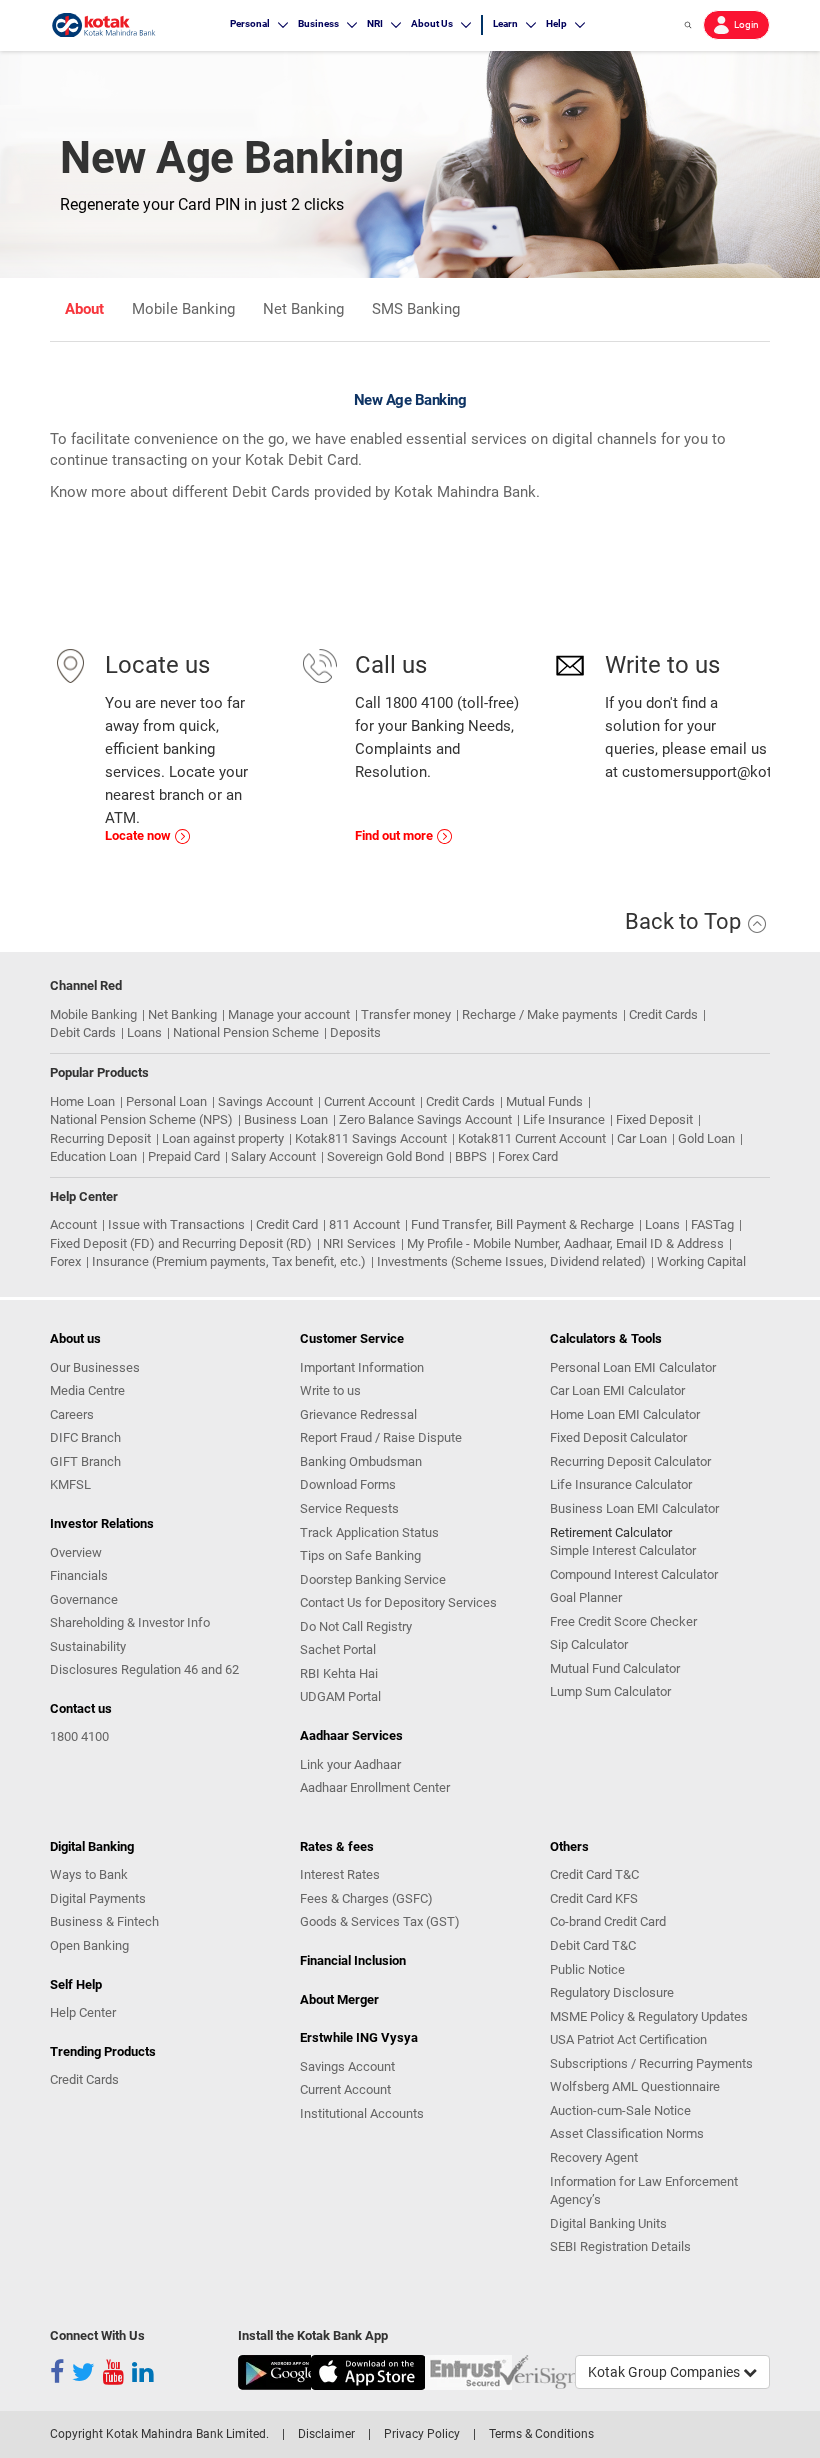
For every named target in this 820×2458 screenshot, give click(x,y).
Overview (76, 1552)
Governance (84, 1599)
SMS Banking (416, 309)
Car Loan (642, 1138)
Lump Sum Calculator (610, 1691)
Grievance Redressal (358, 1414)
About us (75, 1338)
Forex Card (528, 1156)
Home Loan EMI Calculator (625, 1414)
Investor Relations (102, 1523)
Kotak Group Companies (665, 2372)
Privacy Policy (422, 2434)
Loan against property (223, 1138)
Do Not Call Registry (356, 1626)
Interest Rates (340, 1874)
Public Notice (587, 1969)
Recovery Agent (594, 2157)
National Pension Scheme (246, 1032)
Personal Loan (166, 1101)
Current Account (369, 1101)
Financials (79, 1575)
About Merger (339, 1999)
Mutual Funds (544, 1101)
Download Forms (348, 1484)
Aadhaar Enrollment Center (375, 1787)
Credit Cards (663, 1014)
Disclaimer (326, 2434)
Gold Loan (706, 1138)
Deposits (355, 1032)
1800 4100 (79, 1736)
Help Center (83, 2012)
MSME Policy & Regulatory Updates (649, 2016)
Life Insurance (564, 1119)
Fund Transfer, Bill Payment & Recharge (522, 1224)
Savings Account (265, 1101)
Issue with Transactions (176, 1224)
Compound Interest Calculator (634, 1574)
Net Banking (303, 309)
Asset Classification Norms (627, 2133)
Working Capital (701, 1261)
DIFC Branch (85, 1437)
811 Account (364, 1224)
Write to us (330, 1390)
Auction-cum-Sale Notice (620, 2110)
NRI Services (359, 1243)
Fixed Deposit (654, 1119)
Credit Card (287, 1224)
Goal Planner (586, 1597)
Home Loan (82, 1101)
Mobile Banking (183, 309)
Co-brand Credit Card (608, 1921)
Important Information (362, 1367)
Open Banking (89, 1945)
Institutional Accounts (362, 2113)
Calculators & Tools (606, 1338)
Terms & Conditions (541, 2434)
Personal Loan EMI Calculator (633, 1367)
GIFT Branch (85, 1461)
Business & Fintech (104, 1921)
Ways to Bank (89, 1874)
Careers (72, 1414)
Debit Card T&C (593, 1945)
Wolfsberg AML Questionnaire (635, 2086)
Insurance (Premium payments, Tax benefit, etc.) (229, 1261)
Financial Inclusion (353, 1960)
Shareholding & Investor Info (130, 1622)
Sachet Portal (338, 1649)
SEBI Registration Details (620, 2246)
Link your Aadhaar (350, 1764)
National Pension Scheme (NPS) (141, 1119)
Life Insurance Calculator (621, 1484)
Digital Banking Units (608, 2223)
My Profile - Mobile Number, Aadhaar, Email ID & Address (565, 1243)
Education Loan (93, 1156)
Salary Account (273, 1156)
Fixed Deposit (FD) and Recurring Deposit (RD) (181, 1243)
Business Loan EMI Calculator (634, 1508)
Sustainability (88, 1646)
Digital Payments (98, 1898)
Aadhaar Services (351, 1735)
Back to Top (685, 921)
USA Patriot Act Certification (628, 2039)
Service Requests (349, 1508)
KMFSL (70, 1484)
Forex (65, 1261)
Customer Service (352, 1338)
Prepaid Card (184, 1156)
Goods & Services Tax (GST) (380, 1921)
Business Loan (286, 1119)
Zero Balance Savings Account (425, 1119)
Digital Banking (92, 1846)
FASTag (712, 1224)
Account (73, 1224)
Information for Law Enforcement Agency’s (644, 2191)
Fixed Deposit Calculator (618, 1437)
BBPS (471, 1156)
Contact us (81, 1708)
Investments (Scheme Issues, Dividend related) (511, 1261)
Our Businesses (95, 1367)
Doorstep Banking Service (373, 1579)
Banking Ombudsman (361, 1461)
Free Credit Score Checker (623, 1621)
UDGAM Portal (340, 1696)
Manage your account (289, 1014)
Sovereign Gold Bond (385, 1156)
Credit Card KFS (594, 1898)
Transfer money (406, 1014)
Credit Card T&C (594, 1874)
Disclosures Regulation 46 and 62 (144, 1669)
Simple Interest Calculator (623, 1550)
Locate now (139, 835)
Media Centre (87, 1390)
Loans (144, 1032)
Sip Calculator (589, 1644)
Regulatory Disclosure (612, 1992)
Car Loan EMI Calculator (617, 1390)
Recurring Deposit (100, 1138)
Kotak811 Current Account (532, 1138)
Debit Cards (83, 1032)
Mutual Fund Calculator (615, 1668)
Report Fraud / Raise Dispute (381, 1437)
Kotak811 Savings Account (371, 1138)
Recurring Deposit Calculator (630, 1461)
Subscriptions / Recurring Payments (651, 2063)
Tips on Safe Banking (360, 1555)
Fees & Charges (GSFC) (366, 1898)
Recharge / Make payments (540, 1014)
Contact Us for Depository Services (398, 1602)
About (84, 309)
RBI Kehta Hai (339, 1673)
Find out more (395, 835)
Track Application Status (369, 1532)
